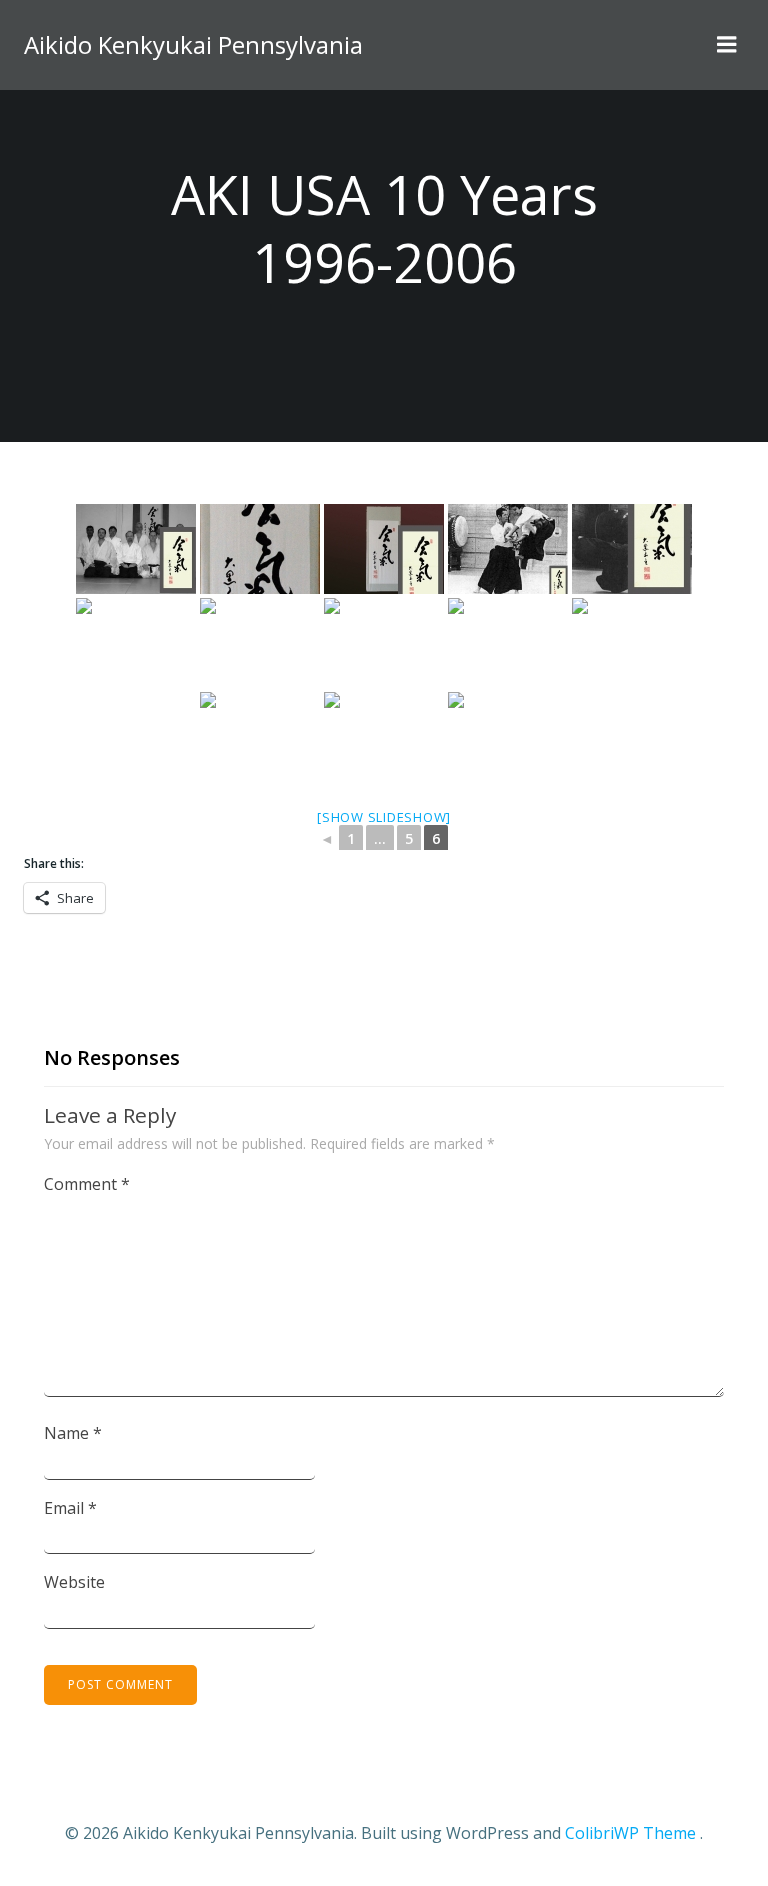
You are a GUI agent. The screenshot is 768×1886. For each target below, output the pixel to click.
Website (74, 1582)
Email (70, 1508)
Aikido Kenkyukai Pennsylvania (193, 44)
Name (73, 1433)
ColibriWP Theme (630, 1833)
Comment (87, 1184)
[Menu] (727, 45)
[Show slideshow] (384, 817)
